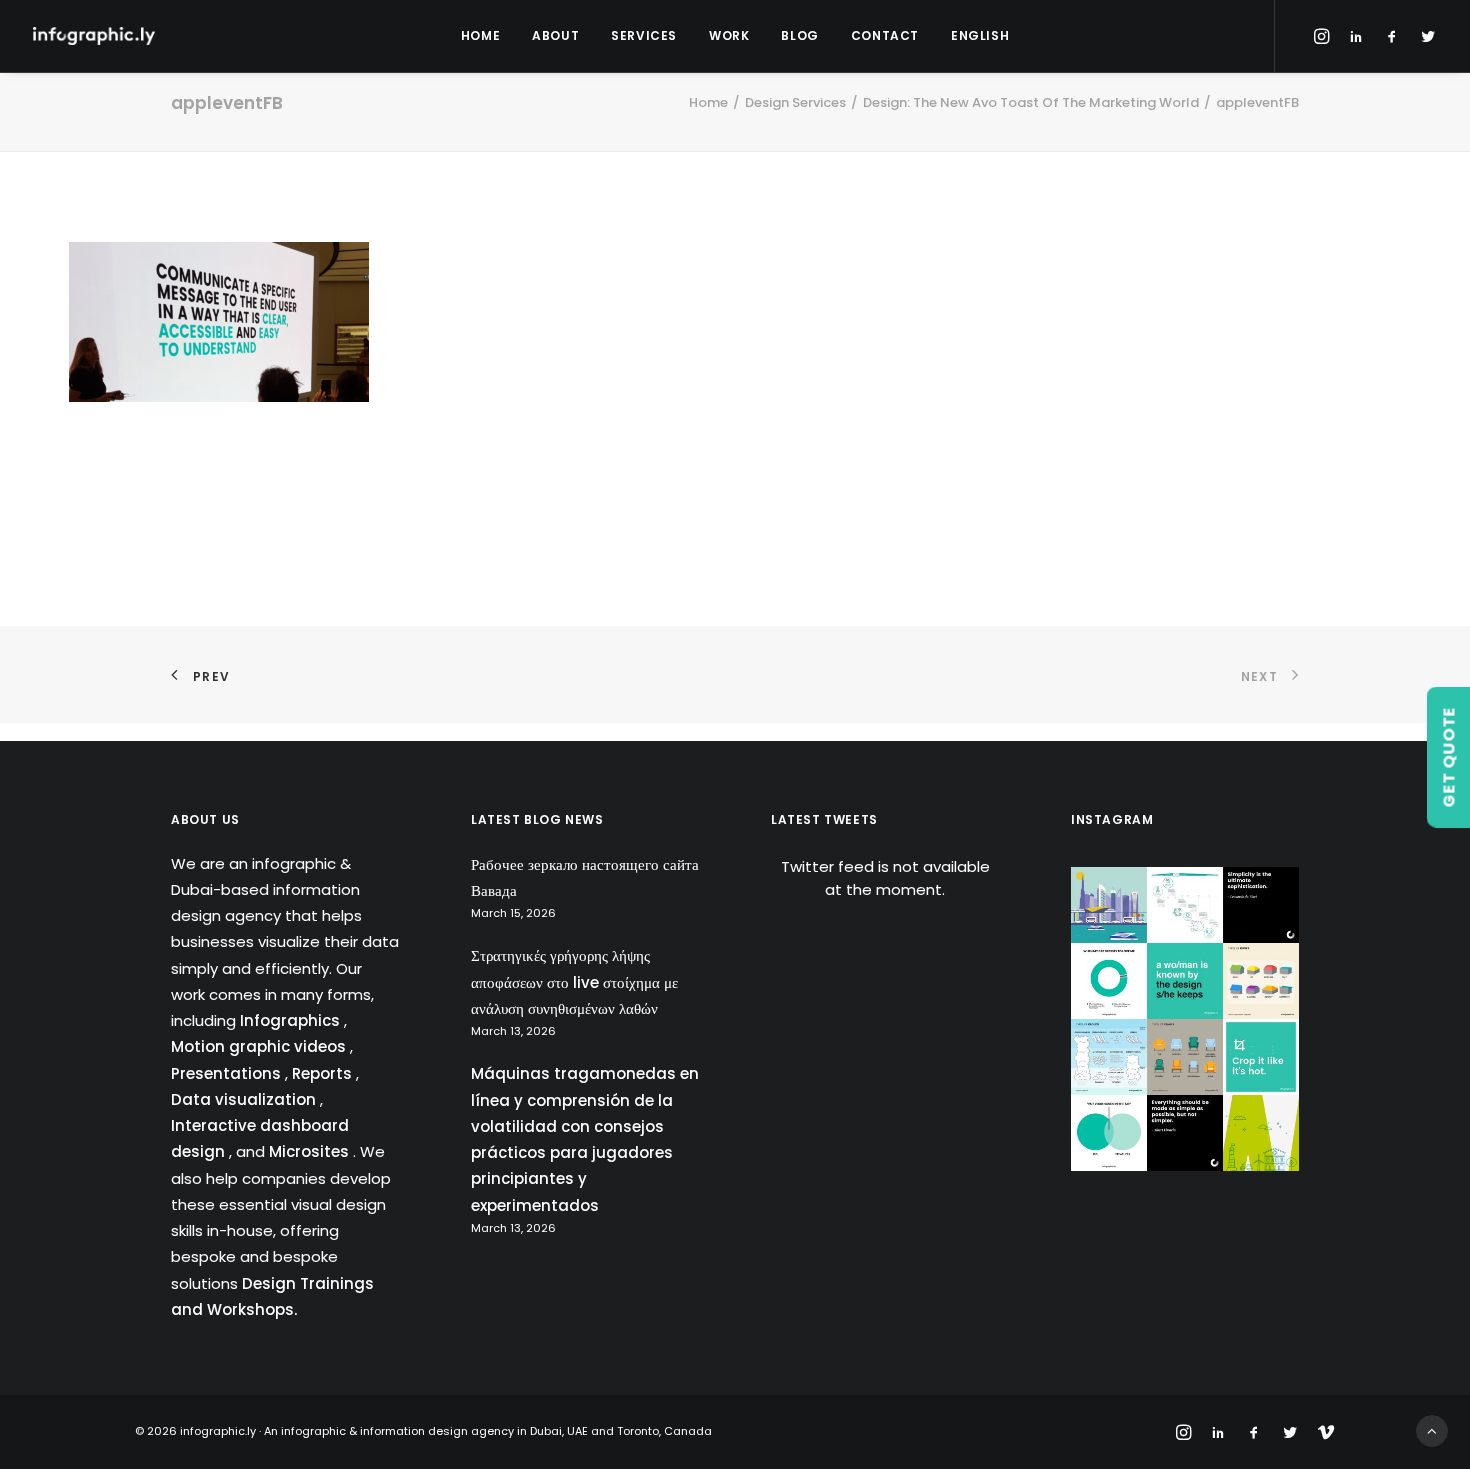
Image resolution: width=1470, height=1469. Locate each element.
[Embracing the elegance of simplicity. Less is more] (1261, 905)
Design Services (795, 102)
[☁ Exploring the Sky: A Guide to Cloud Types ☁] (1109, 1057)
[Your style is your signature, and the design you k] (1185, 981)
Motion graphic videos (260, 1046)
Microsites (311, 1151)
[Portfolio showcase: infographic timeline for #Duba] (1185, 905)
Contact (885, 35)
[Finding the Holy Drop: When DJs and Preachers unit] (1109, 1133)
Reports (324, 1073)
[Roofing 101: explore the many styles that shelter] (1261, 981)
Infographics (292, 1020)
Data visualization (245, 1099)
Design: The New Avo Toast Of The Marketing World (1031, 102)
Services (644, 35)
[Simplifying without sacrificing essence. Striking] (1185, 1133)
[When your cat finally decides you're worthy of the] (1109, 981)
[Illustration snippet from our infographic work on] (1109, 905)
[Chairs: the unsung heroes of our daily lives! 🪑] (1185, 1057)
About (555, 35)
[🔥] (1261, 1057)
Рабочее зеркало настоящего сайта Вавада (585, 877)
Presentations (228, 1073)
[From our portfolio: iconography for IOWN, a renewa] (1261, 1133)
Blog (799, 35)
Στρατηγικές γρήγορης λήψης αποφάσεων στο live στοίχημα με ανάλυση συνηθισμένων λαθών (574, 982)
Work (729, 35)
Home (480, 35)
